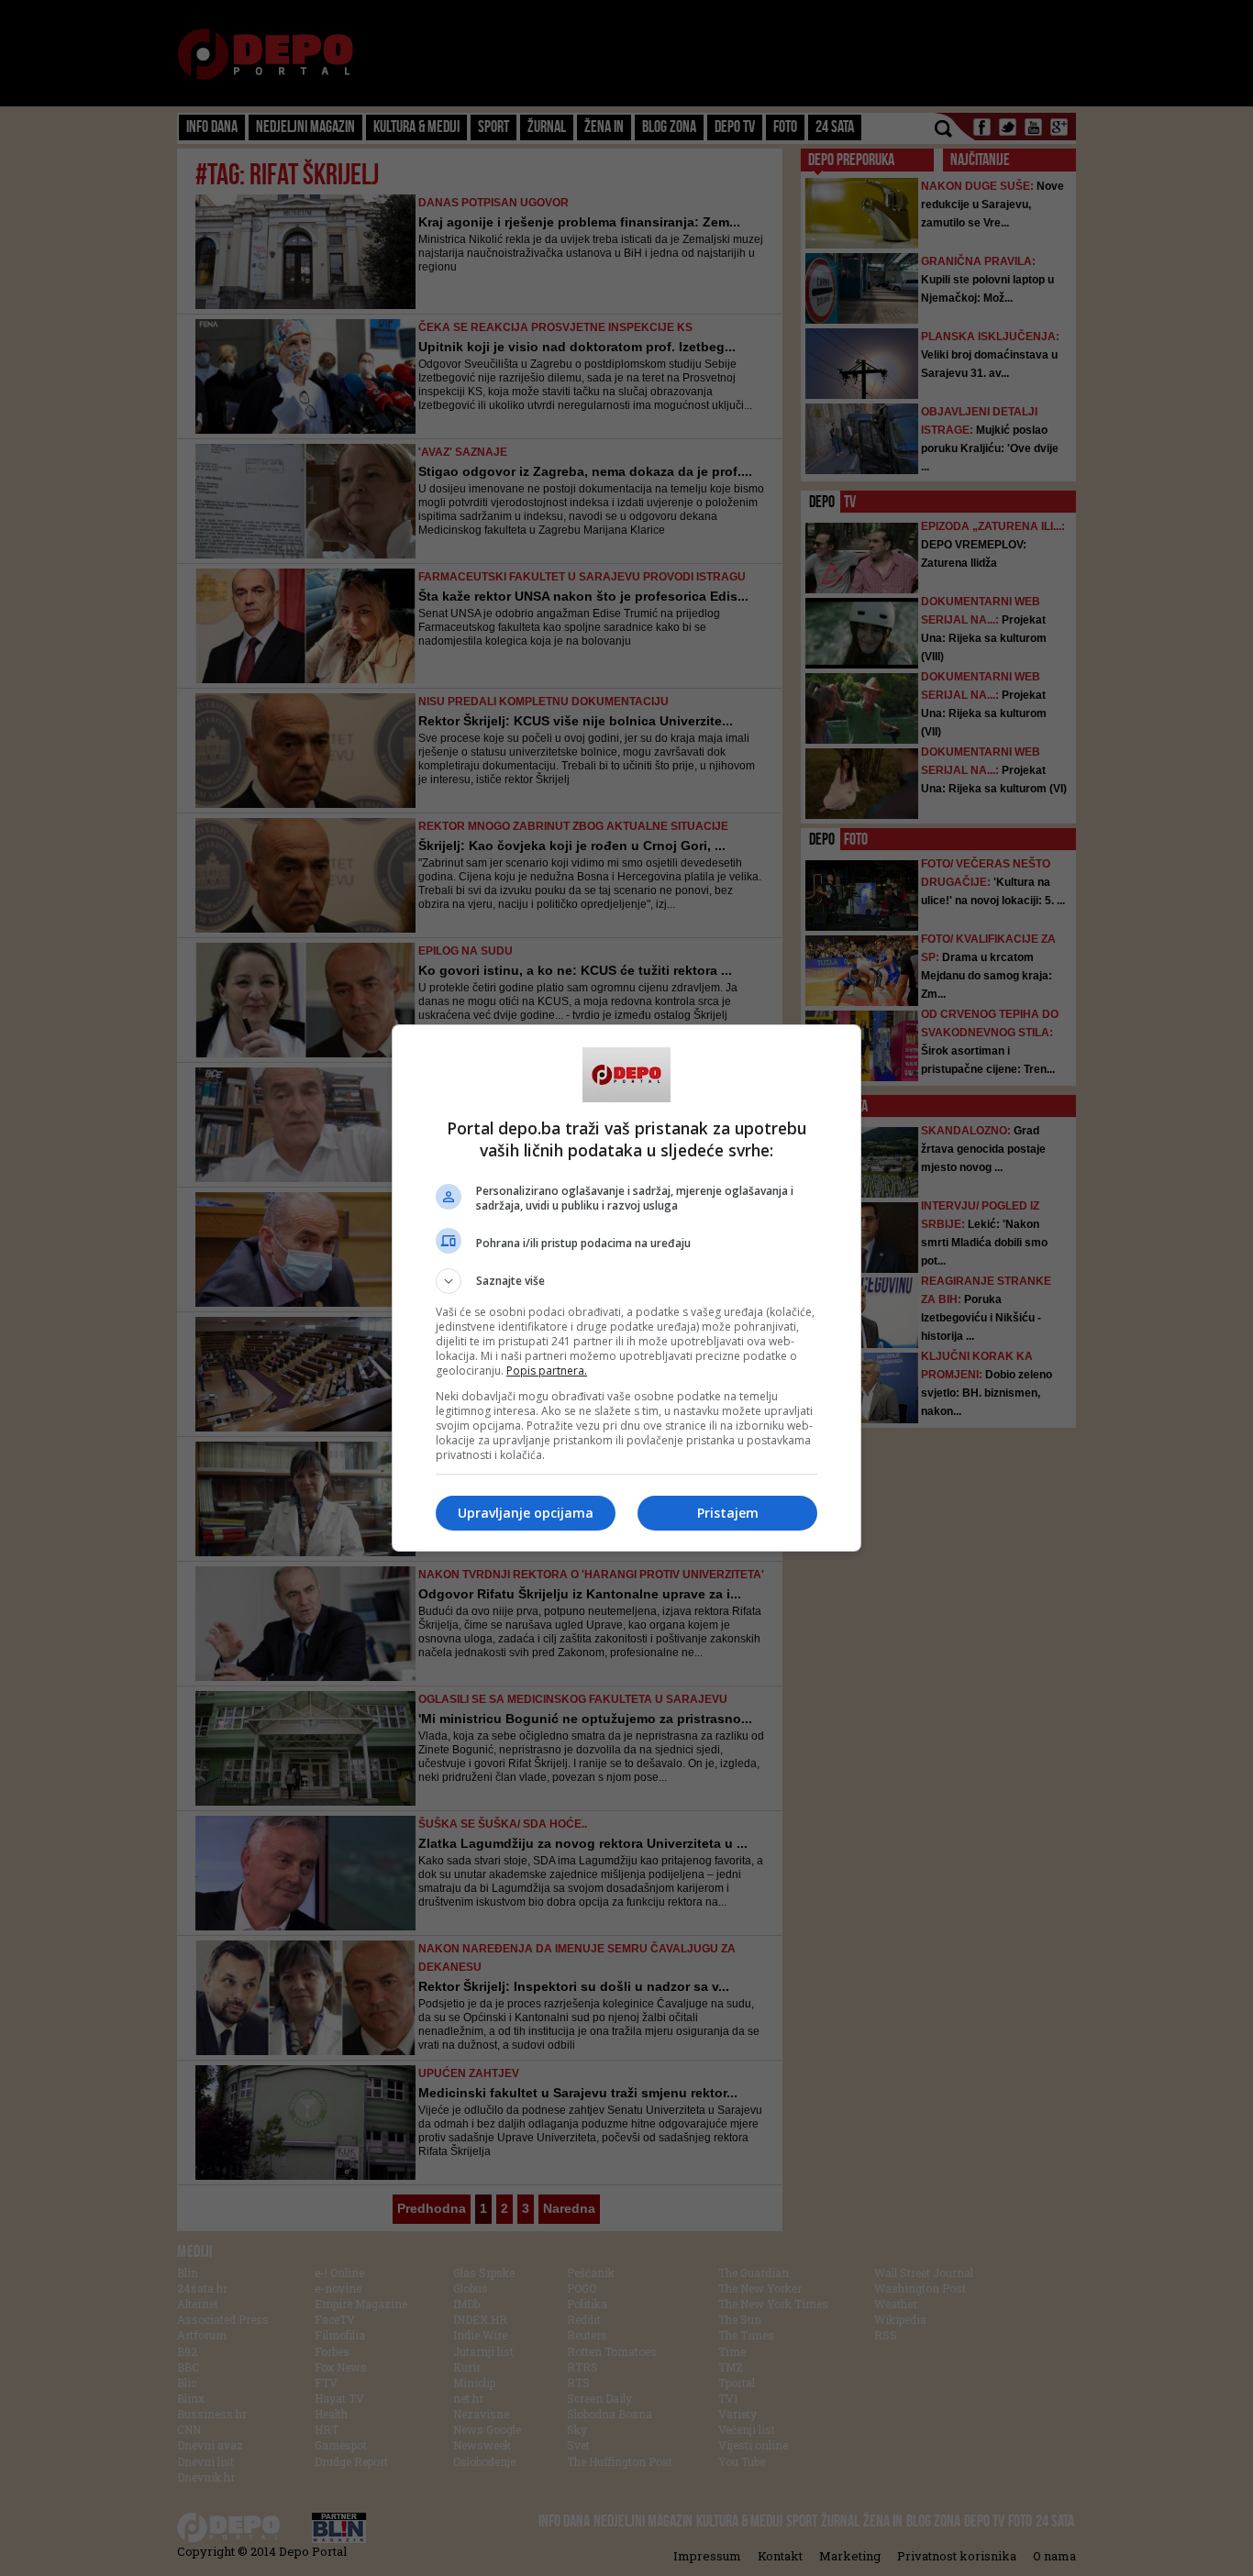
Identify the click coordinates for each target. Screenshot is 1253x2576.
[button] (626, 1281)
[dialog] (626, 1288)
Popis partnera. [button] (547, 1371)
